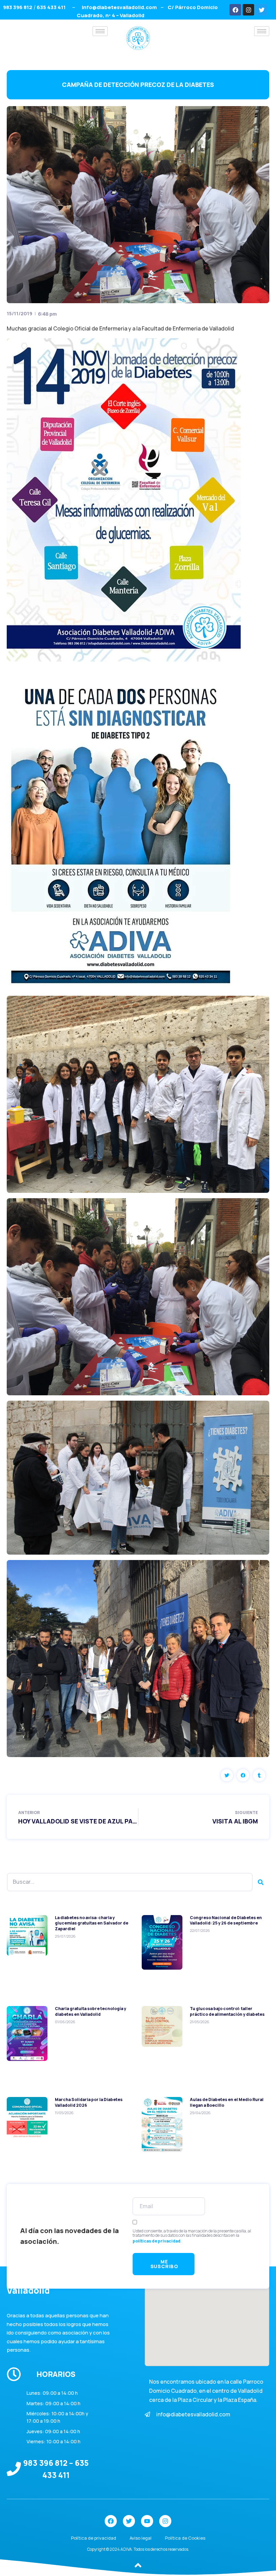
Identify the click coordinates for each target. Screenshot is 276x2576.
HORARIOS (56, 2374)
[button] (227, 1775)
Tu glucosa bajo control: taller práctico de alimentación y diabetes (227, 2011)
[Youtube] (147, 2521)
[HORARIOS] (14, 2374)
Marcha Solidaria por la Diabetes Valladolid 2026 (89, 2102)
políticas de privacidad (157, 2241)
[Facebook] (235, 10)
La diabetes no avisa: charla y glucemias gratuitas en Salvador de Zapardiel (92, 1923)
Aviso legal (141, 2538)
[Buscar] (261, 1882)
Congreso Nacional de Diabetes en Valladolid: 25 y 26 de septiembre (226, 1920)
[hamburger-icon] (100, 31)
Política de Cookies (185, 2538)
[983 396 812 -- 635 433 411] (14, 2469)
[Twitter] (262, 10)
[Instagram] (248, 10)
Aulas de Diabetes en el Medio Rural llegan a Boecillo (227, 2102)
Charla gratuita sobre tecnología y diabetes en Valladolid (91, 2011)
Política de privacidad (94, 2538)
